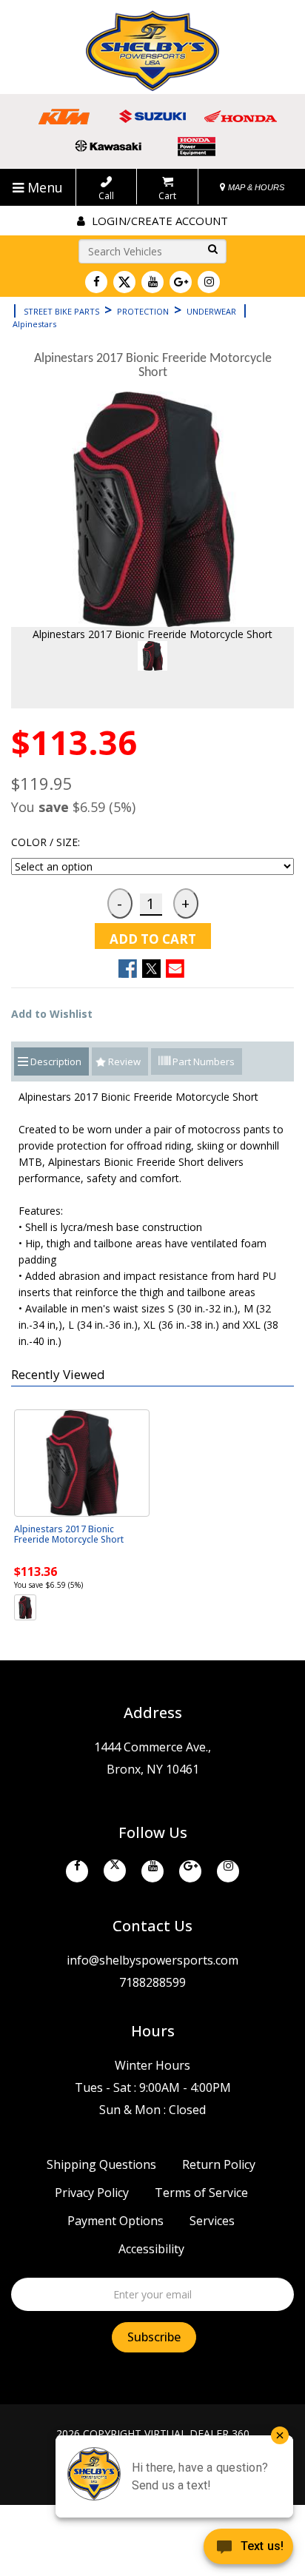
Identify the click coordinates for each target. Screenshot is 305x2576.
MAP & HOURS (255, 187)
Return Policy (219, 2164)
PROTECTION (143, 311)
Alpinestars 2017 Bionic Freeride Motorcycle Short (69, 1534)
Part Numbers (202, 1061)
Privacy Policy (92, 2193)
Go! (210, 250)
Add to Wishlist (52, 1014)
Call (106, 195)
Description (56, 1061)
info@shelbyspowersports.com (152, 1960)
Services (212, 2221)
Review (124, 1061)
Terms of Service (201, 2193)
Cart (167, 195)
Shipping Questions (101, 2164)
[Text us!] (248, 2548)
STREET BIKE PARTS (61, 311)
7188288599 (152, 1982)
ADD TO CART (153, 939)
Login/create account (158, 221)
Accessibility (151, 2249)
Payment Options (115, 2221)
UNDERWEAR (211, 311)
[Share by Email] (175, 969)
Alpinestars (34, 324)
